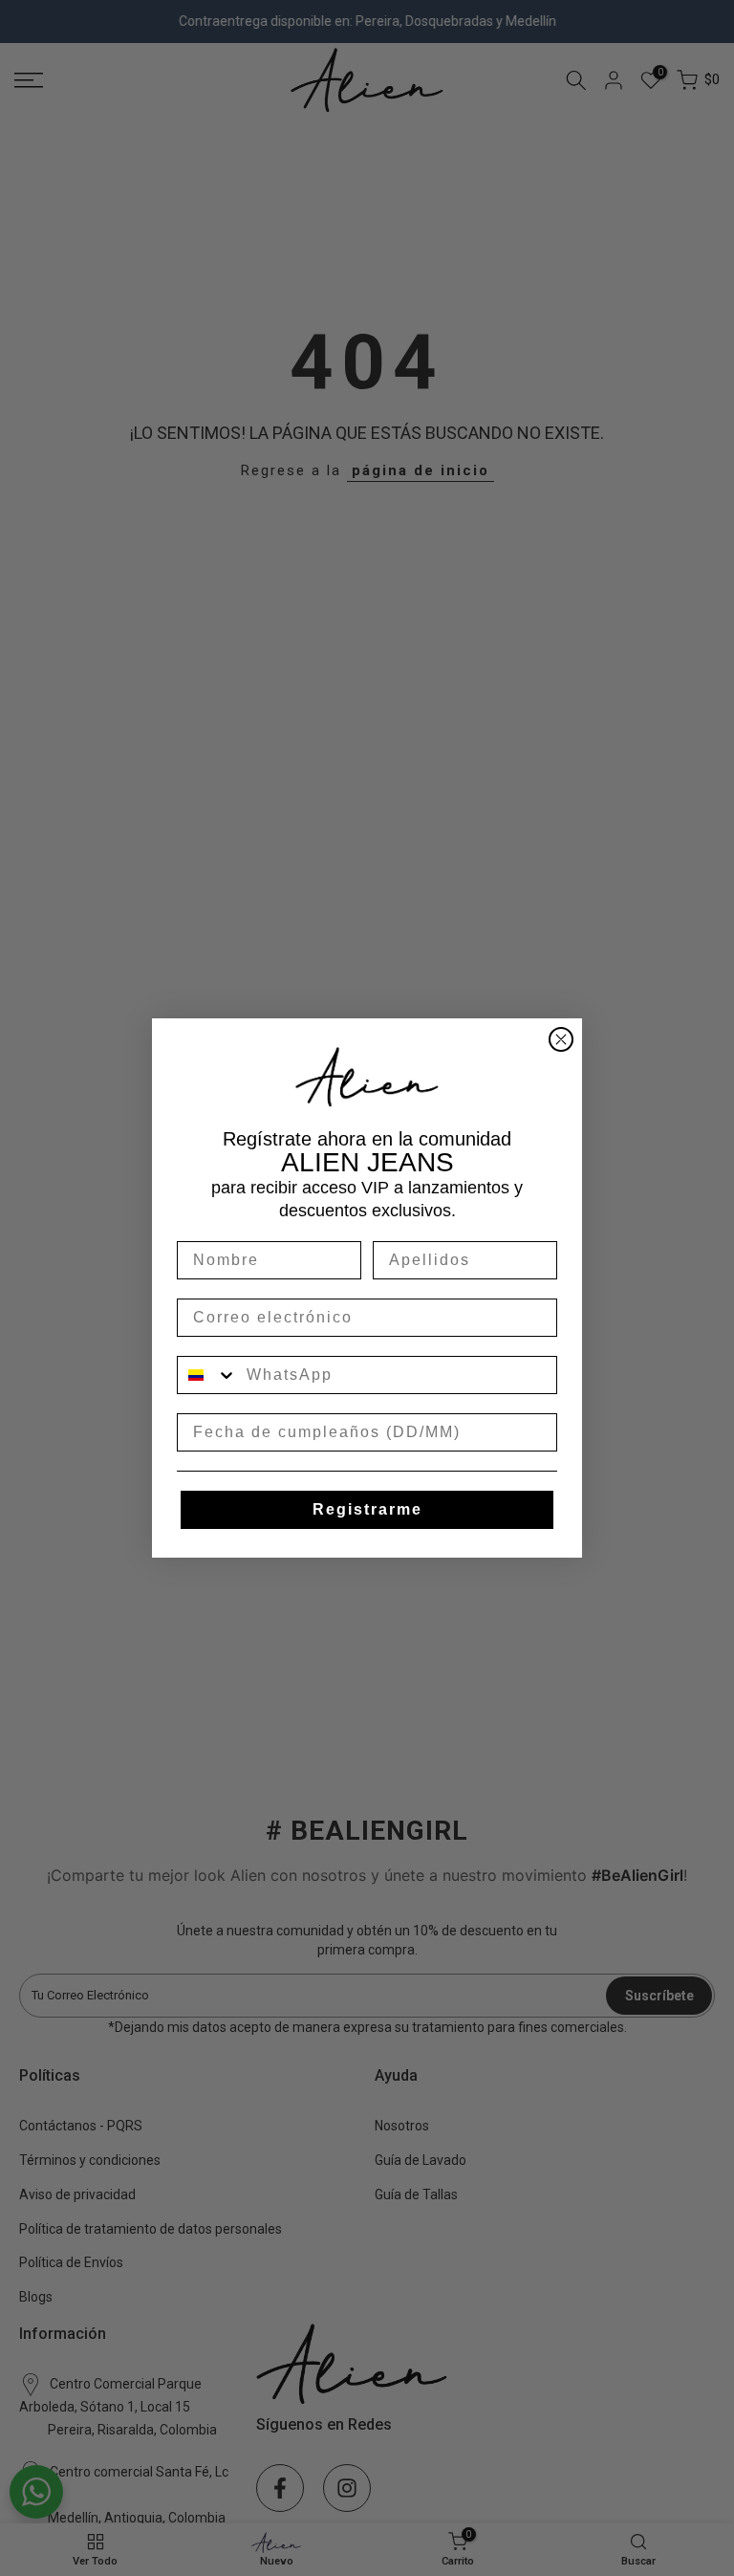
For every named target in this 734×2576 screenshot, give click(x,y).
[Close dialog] (561, 1039)
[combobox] (207, 1375)
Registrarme (367, 1509)
